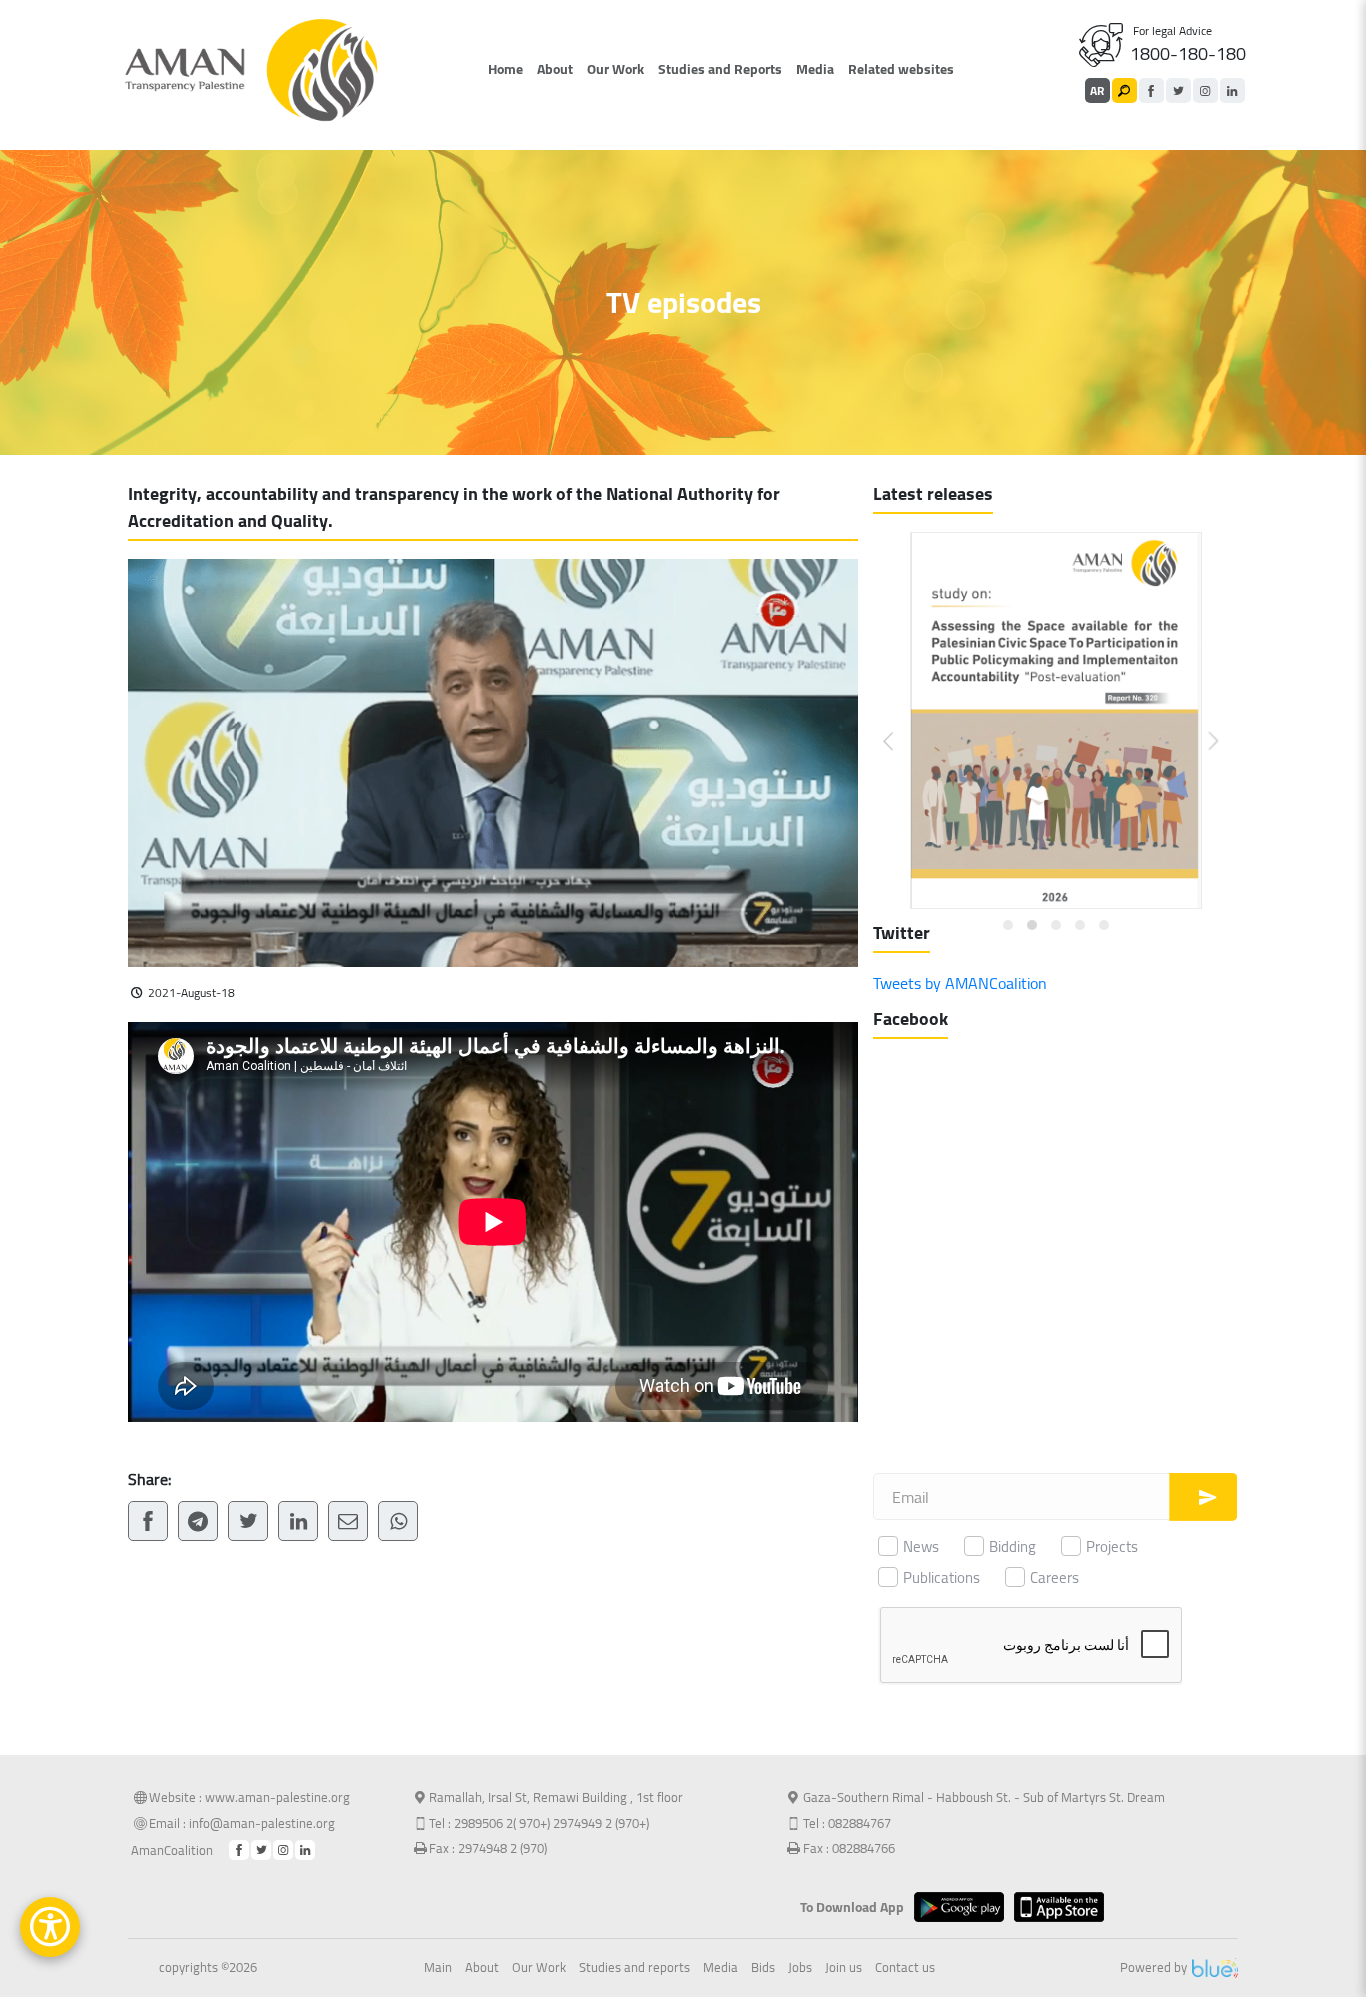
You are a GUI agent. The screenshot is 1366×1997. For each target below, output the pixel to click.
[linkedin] (1232, 90)
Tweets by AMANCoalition (960, 983)
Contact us (905, 1968)
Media (815, 69)
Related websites (901, 69)
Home (505, 69)
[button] (900, 725)
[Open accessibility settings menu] (50, 1927)
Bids (763, 1968)
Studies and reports (634, 1968)
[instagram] (1205, 90)
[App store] (1064, 1907)
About (555, 69)
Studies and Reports (720, 69)
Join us (843, 1968)
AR (1097, 90)
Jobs (800, 1968)
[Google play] (964, 1907)
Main (438, 1968)
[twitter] (1178, 90)
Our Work (615, 69)
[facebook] (1151, 90)
